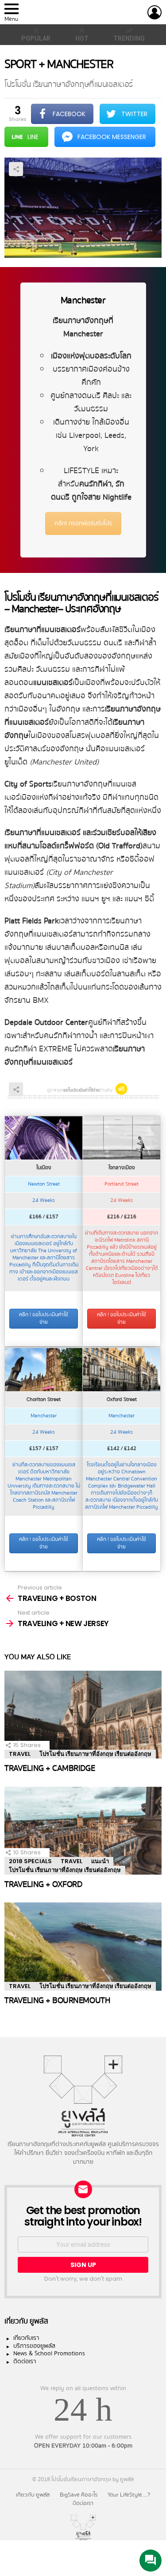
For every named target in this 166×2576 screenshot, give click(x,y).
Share (16, 169)
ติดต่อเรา (25, 2362)
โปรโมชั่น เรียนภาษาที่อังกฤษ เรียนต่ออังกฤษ (95, 1754)
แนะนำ (100, 1861)
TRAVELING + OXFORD (43, 1884)
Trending (129, 38)
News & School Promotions (49, 2354)
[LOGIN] (154, 12)
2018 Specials (30, 1861)
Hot (82, 38)
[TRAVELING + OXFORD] (83, 1831)
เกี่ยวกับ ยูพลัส (33, 2495)
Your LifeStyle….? (129, 2495)
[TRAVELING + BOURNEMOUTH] (83, 1947)
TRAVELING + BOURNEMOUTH (57, 2000)
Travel (20, 1754)
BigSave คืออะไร (79, 2495)
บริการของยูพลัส (34, 2346)
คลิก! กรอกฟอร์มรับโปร (83, 523)
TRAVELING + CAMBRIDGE (50, 1768)
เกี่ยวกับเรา (26, 2339)
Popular (36, 38)
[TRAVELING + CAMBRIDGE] (83, 1715)
